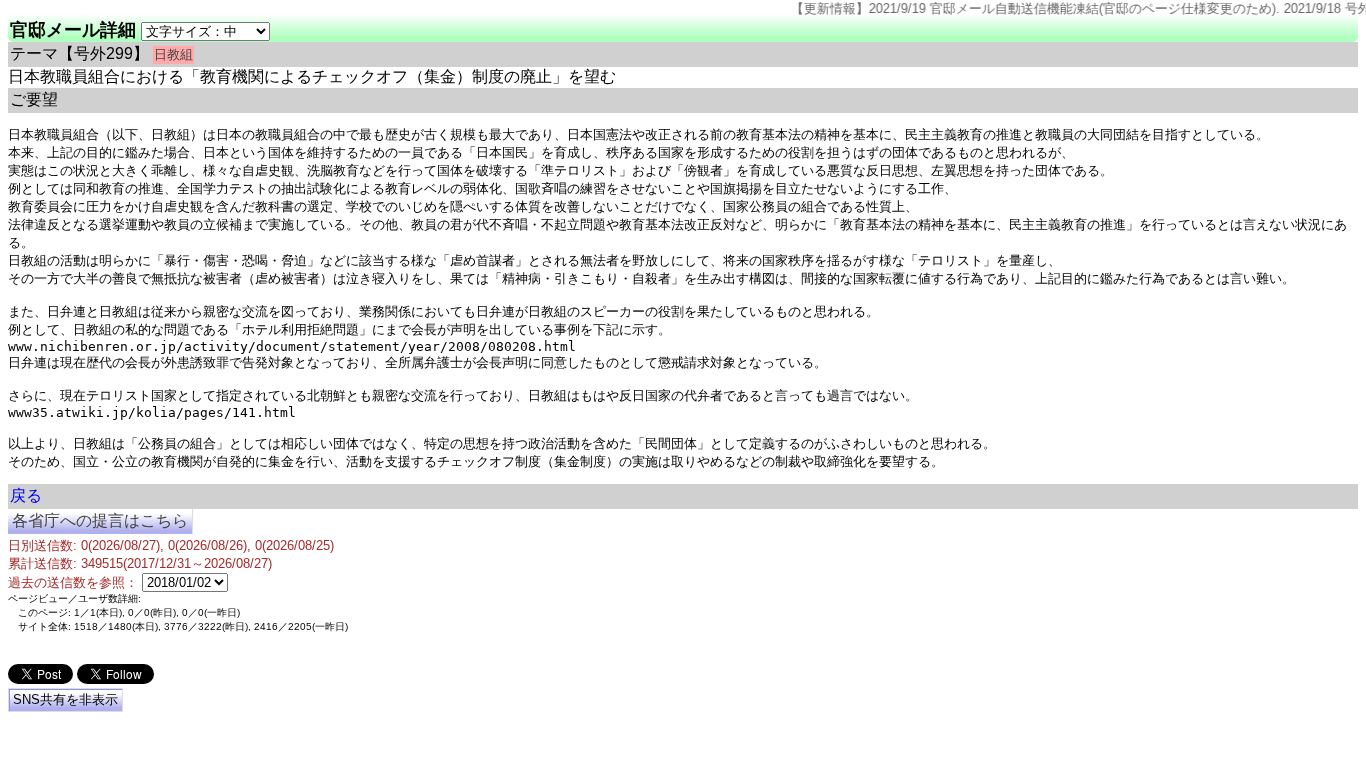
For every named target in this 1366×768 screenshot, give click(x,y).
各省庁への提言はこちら (100, 520)
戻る (26, 495)
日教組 (173, 54)
